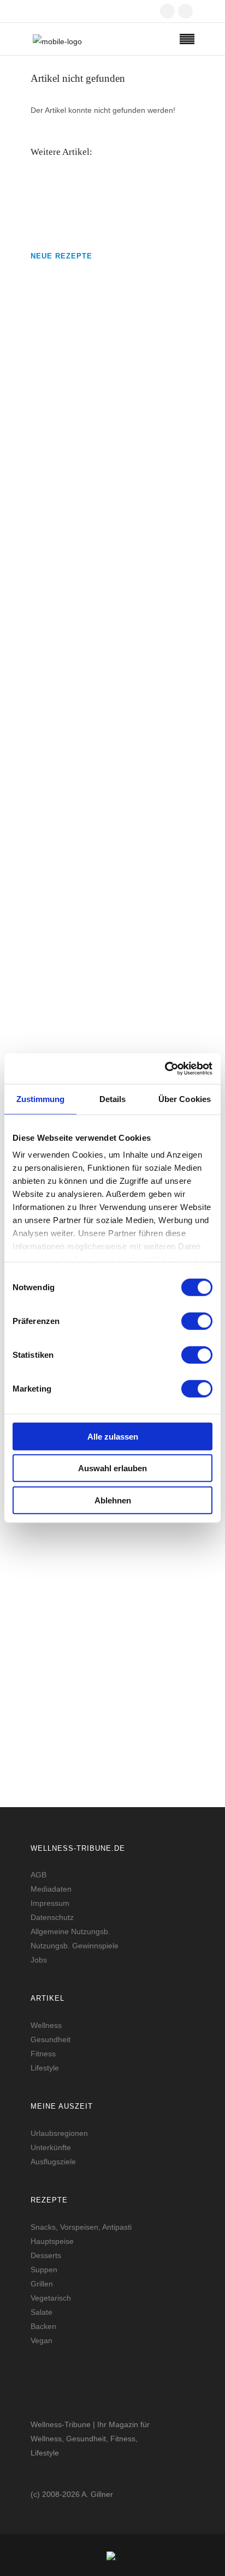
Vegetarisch (51, 2298)
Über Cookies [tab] (185, 1099)
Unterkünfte (51, 2147)
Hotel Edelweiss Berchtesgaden (91, 1590)
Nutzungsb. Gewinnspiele (75, 1946)
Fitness (43, 2054)
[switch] (197, 1321)
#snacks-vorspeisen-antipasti (78, 441)
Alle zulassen (113, 1436)
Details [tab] (113, 1099)
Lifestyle (45, 2068)
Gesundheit (51, 2039)
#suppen (44, 567)
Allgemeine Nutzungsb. (70, 1931)
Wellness (46, 2025)
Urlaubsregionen (59, 2133)
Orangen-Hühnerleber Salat (84, 662)
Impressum (50, 1903)
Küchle (45, 928)
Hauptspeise (52, 2241)
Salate (42, 2312)
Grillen (42, 2284)
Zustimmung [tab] (41, 1099)
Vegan (42, 2340)
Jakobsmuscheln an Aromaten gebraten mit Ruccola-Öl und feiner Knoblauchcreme (106, 396)
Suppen (44, 2270)
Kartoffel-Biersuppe (70, 536)
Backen (43, 2326)
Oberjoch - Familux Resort (82, 1704)
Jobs (39, 1960)
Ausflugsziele (53, 2162)
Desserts (46, 2255)
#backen (44, 959)
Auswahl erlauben (112, 1468)
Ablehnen (113, 1500)
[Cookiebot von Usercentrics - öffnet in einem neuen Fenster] (165, 1069)
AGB (39, 1875)
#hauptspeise (52, 694)
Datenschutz (52, 1917)
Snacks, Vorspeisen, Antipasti (81, 2227)
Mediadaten (51, 1889)
